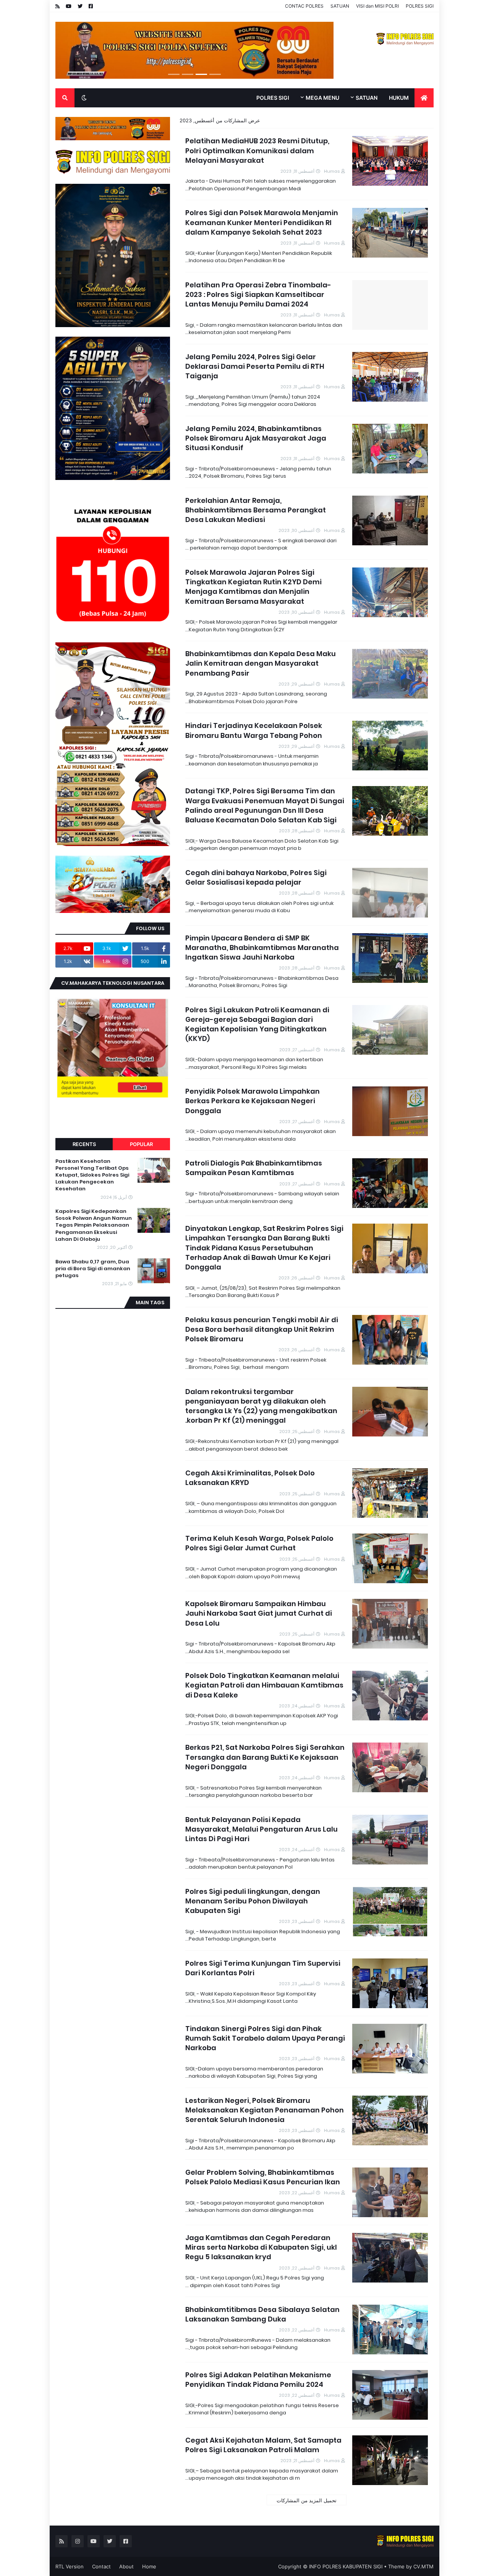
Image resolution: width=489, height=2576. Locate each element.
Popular (141, 1144)
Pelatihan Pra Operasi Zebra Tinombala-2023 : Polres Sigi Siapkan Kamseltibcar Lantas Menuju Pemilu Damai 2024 (258, 294)
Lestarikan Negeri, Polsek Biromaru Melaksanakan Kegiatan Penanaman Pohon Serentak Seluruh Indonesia (265, 2110)
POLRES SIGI (420, 6)
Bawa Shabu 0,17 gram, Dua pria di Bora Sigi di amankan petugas (93, 1269)
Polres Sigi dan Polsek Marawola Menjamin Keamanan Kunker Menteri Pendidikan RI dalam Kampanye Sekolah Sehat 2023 (262, 222)
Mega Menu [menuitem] (322, 98)
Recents (84, 1144)
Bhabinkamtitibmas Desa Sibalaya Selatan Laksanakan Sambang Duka (262, 2314)
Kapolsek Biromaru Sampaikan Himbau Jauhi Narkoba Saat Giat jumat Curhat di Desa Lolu (259, 1613)
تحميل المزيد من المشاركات (307, 2500)
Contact (101, 2566)
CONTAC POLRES (304, 6)
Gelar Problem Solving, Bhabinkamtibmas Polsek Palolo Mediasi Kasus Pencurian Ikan (263, 2177)
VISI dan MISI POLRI (377, 6)
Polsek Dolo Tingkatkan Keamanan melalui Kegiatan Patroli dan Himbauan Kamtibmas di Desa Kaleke (264, 1685)
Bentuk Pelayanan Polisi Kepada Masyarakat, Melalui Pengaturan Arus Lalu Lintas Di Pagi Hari (262, 1829)
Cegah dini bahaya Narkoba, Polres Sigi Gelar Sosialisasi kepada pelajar (256, 877)
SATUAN (340, 6)
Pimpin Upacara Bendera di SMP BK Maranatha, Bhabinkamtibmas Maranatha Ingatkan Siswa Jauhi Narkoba (262, 948)
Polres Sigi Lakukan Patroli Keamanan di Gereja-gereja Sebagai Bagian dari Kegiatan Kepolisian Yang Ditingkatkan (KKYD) (257, 1024)
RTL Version (70, 2566)
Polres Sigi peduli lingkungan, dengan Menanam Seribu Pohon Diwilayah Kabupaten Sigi (253, 1901)
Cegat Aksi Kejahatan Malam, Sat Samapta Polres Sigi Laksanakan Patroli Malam (263, 2445)
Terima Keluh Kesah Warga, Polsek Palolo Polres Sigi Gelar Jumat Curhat (259, 1543)
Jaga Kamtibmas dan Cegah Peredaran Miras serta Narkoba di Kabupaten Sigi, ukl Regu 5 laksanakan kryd (261, 2247)
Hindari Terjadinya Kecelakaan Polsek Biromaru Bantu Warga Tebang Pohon (254, 730)
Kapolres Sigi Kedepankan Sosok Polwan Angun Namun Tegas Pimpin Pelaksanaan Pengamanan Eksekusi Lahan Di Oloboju (94, 1225)
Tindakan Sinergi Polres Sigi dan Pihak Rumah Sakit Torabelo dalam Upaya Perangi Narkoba (265, 2038)
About (126, 2566)
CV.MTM (423, 2566)
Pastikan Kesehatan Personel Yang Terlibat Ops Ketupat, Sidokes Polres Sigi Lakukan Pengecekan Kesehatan (92, 1175)
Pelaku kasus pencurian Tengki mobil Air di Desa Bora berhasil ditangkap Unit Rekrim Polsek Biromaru (262, 1329)
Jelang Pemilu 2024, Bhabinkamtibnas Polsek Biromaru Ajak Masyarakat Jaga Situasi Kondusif (256, 438)
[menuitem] (424, 98)
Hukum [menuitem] (399, 98)
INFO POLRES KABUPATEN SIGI (346, 2566)
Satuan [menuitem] (367, 98)
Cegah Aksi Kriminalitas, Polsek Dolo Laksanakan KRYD (250, 1478)
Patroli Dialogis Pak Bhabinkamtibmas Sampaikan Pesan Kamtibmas (254, 1168)
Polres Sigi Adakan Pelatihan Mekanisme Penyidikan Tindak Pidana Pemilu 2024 (258, 2380)
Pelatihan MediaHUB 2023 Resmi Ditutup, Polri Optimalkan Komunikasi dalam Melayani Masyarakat (257, 150)
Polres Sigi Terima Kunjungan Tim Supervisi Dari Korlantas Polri (263, 1968)
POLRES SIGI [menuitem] (273, 98)
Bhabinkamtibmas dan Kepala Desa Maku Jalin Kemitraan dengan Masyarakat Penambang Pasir (261, 663)
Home (149, 2566)
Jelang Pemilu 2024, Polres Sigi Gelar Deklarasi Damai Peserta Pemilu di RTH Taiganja (255, 366)
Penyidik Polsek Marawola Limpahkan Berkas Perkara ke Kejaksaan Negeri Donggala (253, 1101)
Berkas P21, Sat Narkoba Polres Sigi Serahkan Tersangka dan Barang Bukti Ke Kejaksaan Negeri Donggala (265, 1757)
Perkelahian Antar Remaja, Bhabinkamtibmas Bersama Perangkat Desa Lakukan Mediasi (256, 510)
